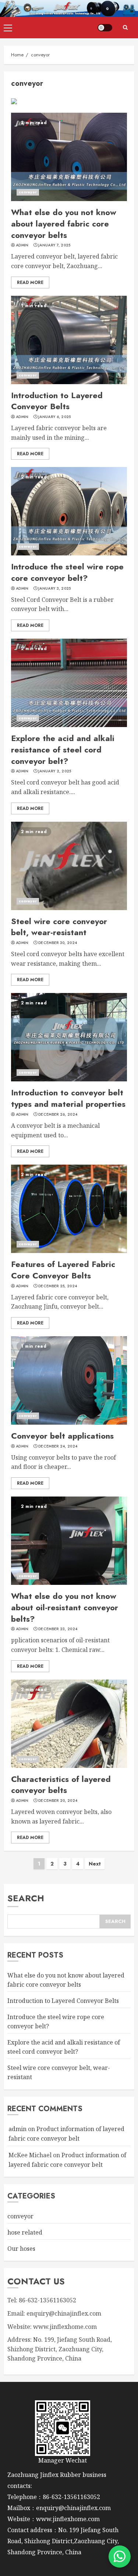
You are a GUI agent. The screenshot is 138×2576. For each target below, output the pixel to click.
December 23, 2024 (58, 1629)
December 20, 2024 (58, 1801)
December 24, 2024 (58, 1446)
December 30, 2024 (58, 943)
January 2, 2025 (55, 771)
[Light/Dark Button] (105, 28)
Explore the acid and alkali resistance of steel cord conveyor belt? (63, 750)
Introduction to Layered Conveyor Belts (57, 401)
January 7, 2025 (54, 245)
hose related (25, 2232)
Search (26, 1898)
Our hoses (21, 2249)
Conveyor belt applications (62, 1436)
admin (22, 245)
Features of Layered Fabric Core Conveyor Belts (63, 1270)
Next (95, 1864)
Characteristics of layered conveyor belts (61, 1785)
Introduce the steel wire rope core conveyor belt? (67, 572)
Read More (30, 282)
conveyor (28, 192)
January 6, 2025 (55, 417)
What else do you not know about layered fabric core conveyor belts (64, 224)
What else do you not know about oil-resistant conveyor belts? (65, 1607)
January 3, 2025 (55, 589)
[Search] (125, 28)
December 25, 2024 (58, 1286)
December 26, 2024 (58, 1115)
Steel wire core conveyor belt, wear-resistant (59, 927)
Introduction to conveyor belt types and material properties (68, 1098)
